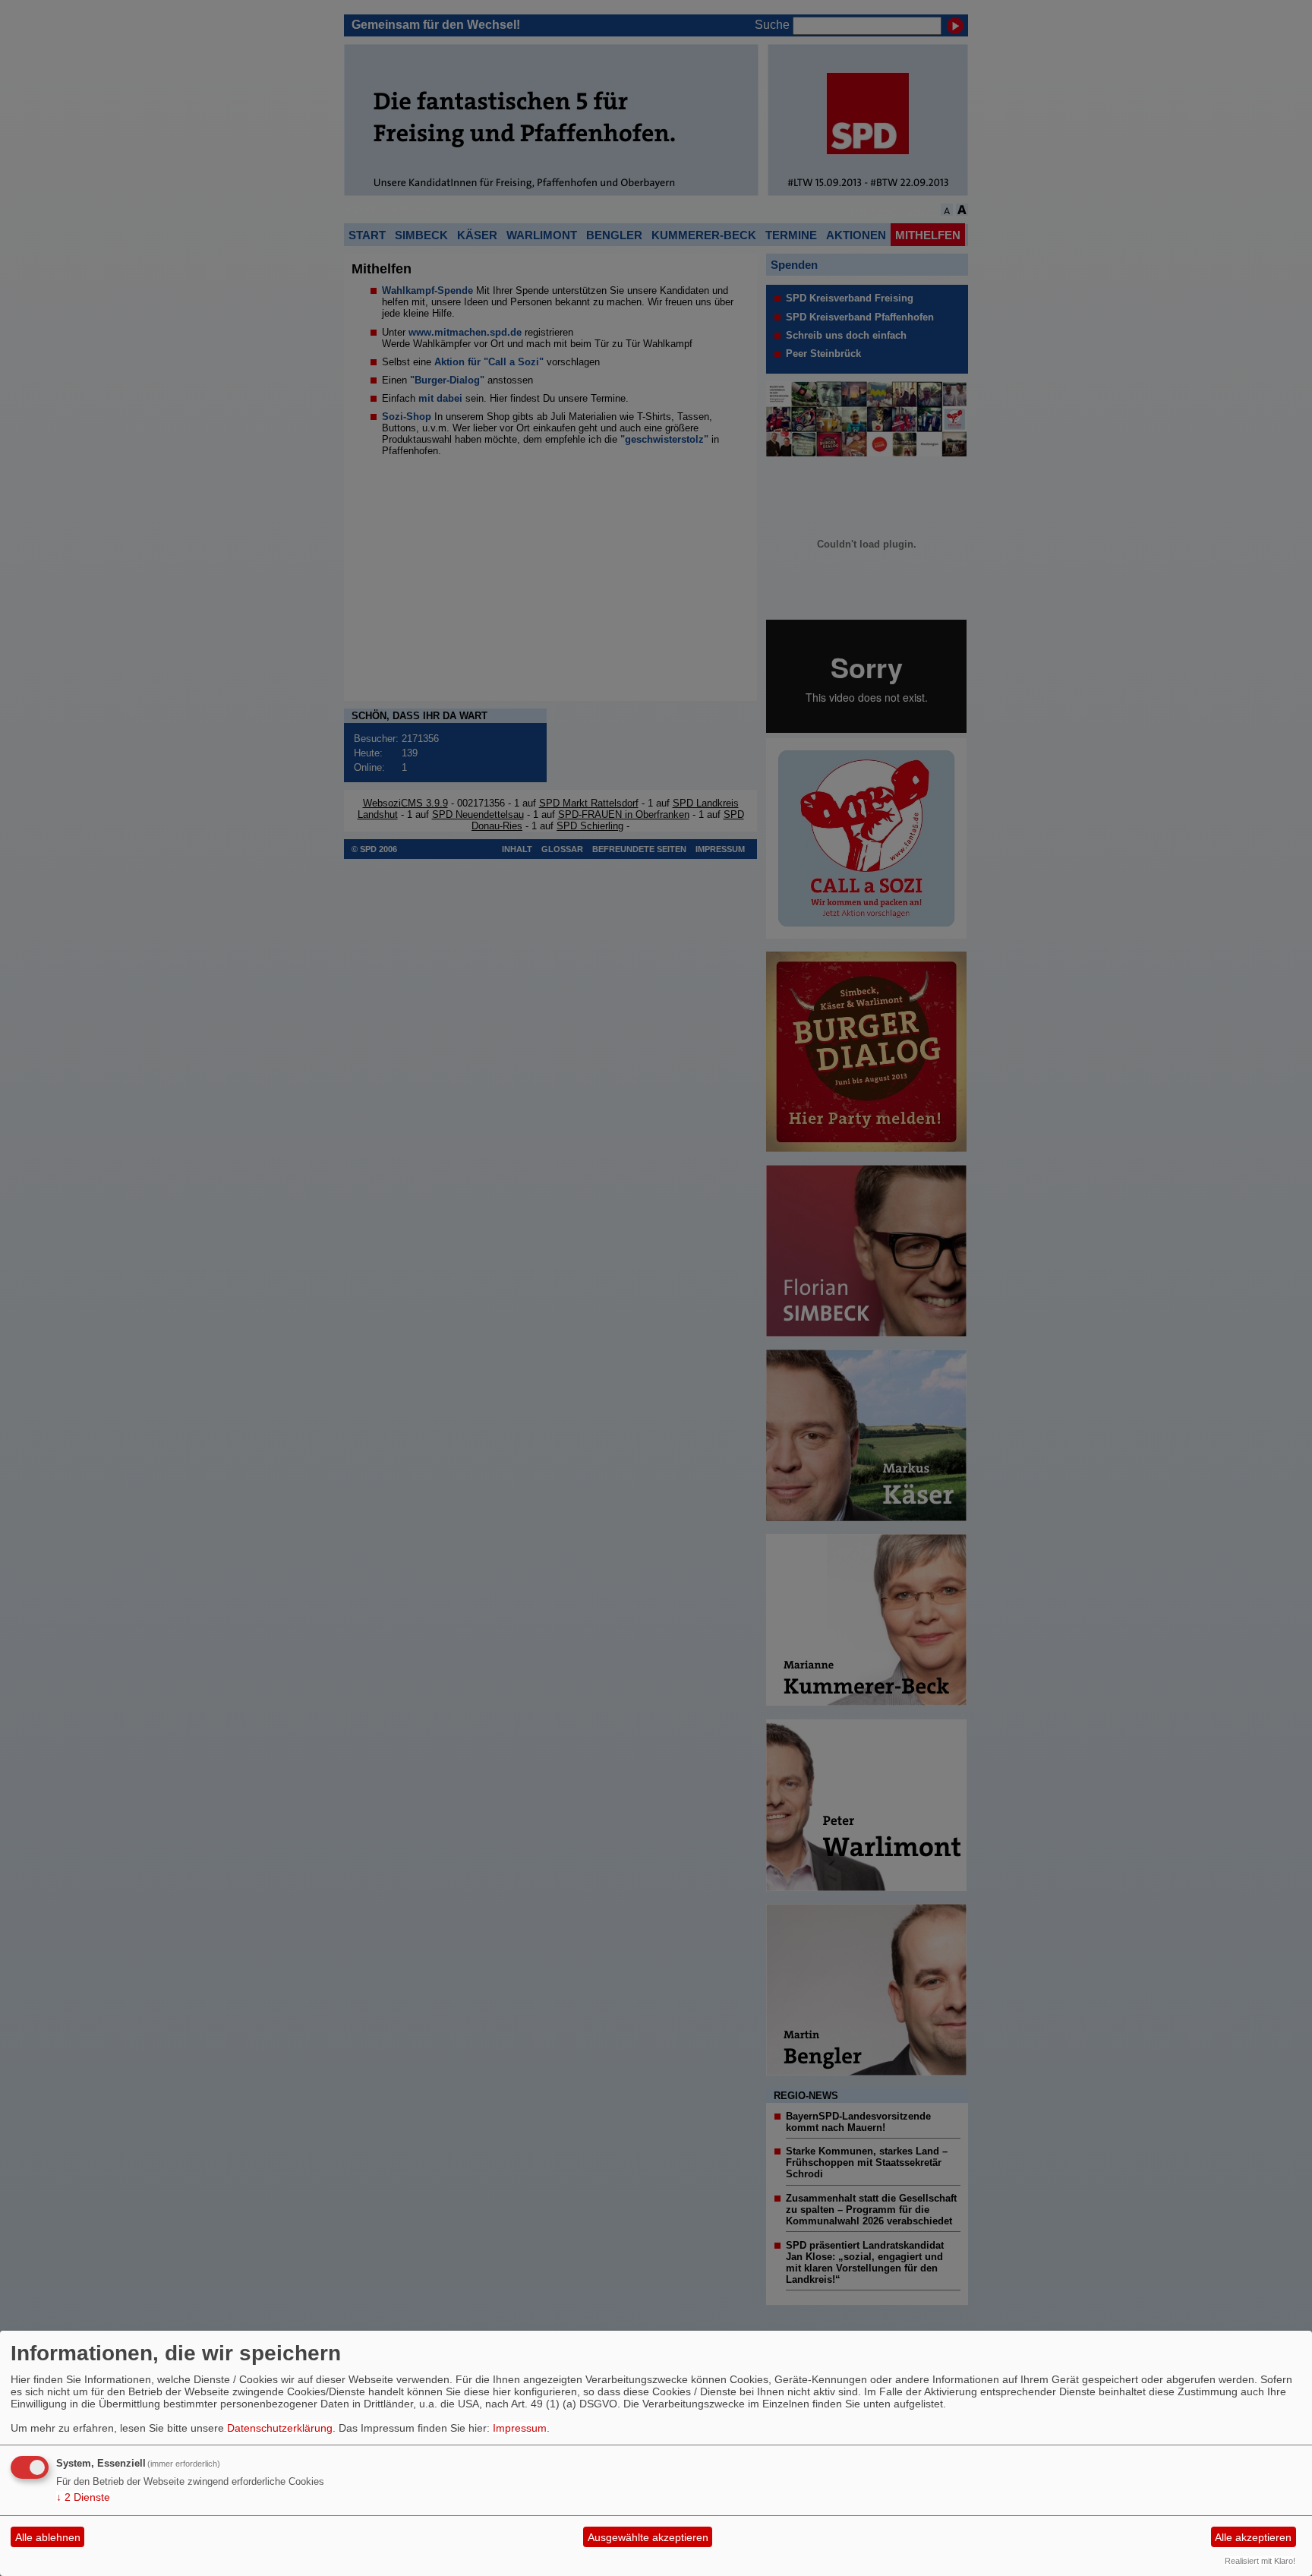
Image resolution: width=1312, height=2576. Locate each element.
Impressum (520, 2428)
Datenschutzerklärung (280, 2428)
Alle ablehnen (48, 2537)
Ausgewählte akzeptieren (648, 2537)
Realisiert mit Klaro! (1260, 2561)
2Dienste (83, 2497)
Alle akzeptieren (1253, 2537)
